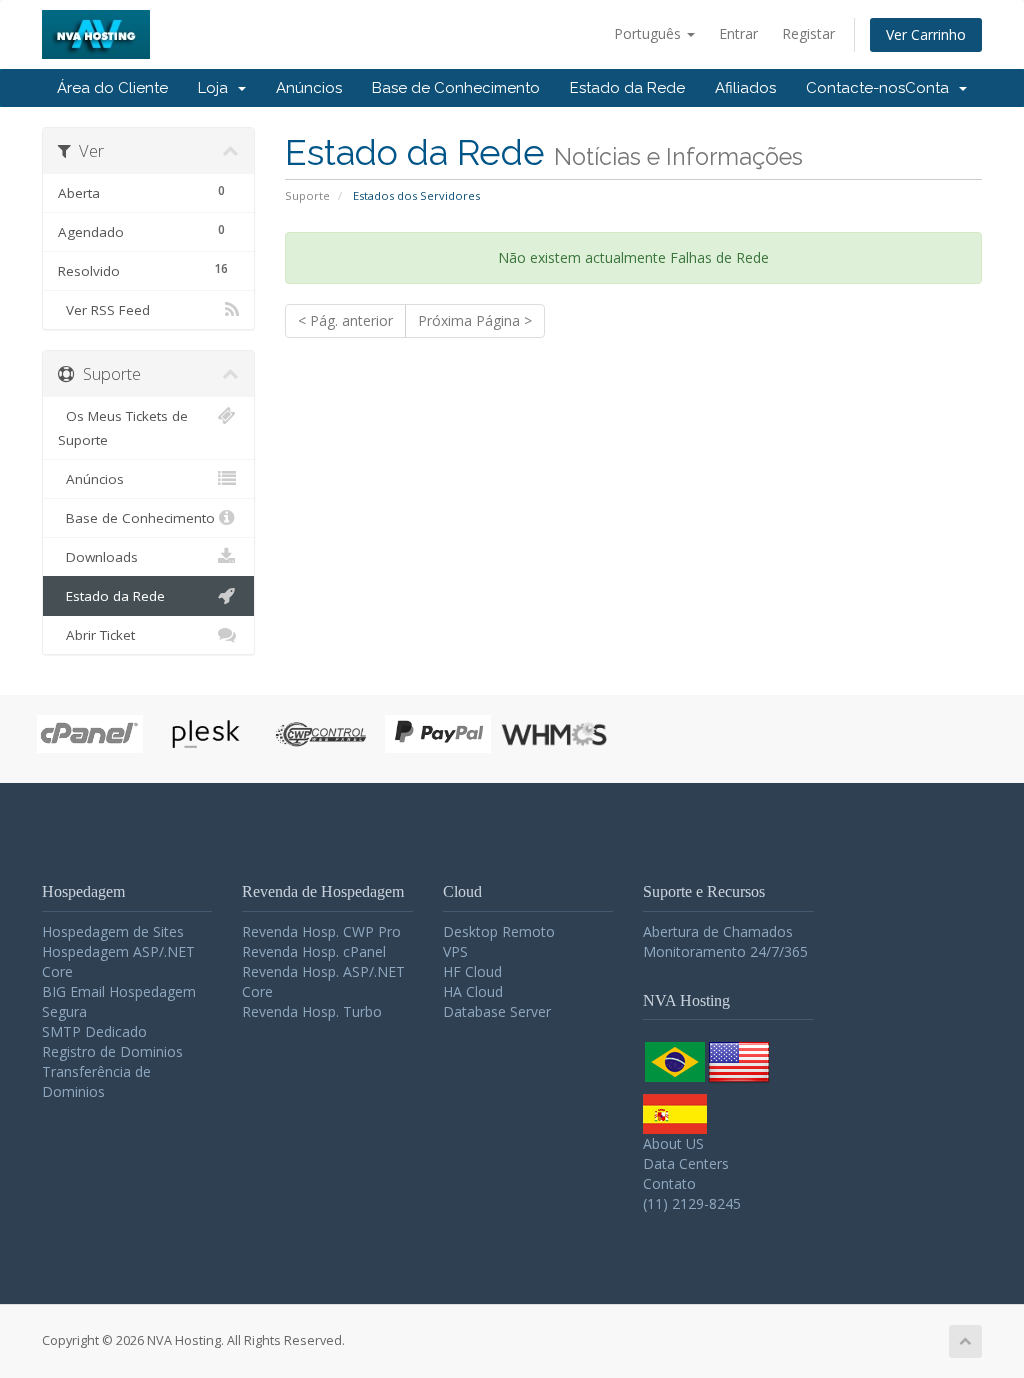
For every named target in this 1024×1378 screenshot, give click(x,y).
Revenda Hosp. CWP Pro (321, 931)
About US (673, 1143)
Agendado (141, 231)
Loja (217, 88)
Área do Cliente (112, 88)
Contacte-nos (855, 88)
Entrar (738, 33)
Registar (808, 33)
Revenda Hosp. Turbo (312, 1011)
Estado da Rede (627, 88)
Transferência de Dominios (96, 1081)
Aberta (141, 192)
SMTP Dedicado (94, 1031)
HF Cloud (472, 971)
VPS (455, 951)
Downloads (98, 557)
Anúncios (309, 88)
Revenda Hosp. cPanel (314, 951)
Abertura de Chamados (718, 931)
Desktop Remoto (499, 931)
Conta (931, 88)
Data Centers (686, 1163)
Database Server (497, 1011)
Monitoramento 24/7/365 (725, 951)
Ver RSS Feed (104, 310)
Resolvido (143, 270)
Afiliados (745, 88)
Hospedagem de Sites (113, 931)
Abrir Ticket (96, 635)
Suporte (307, 195)
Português (649, 33)
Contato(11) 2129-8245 (692, 1193)
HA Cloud (473, 991)
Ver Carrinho (926, 34)
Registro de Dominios (112, 1051)
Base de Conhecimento (456, 88)
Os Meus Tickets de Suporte (123, 428)
